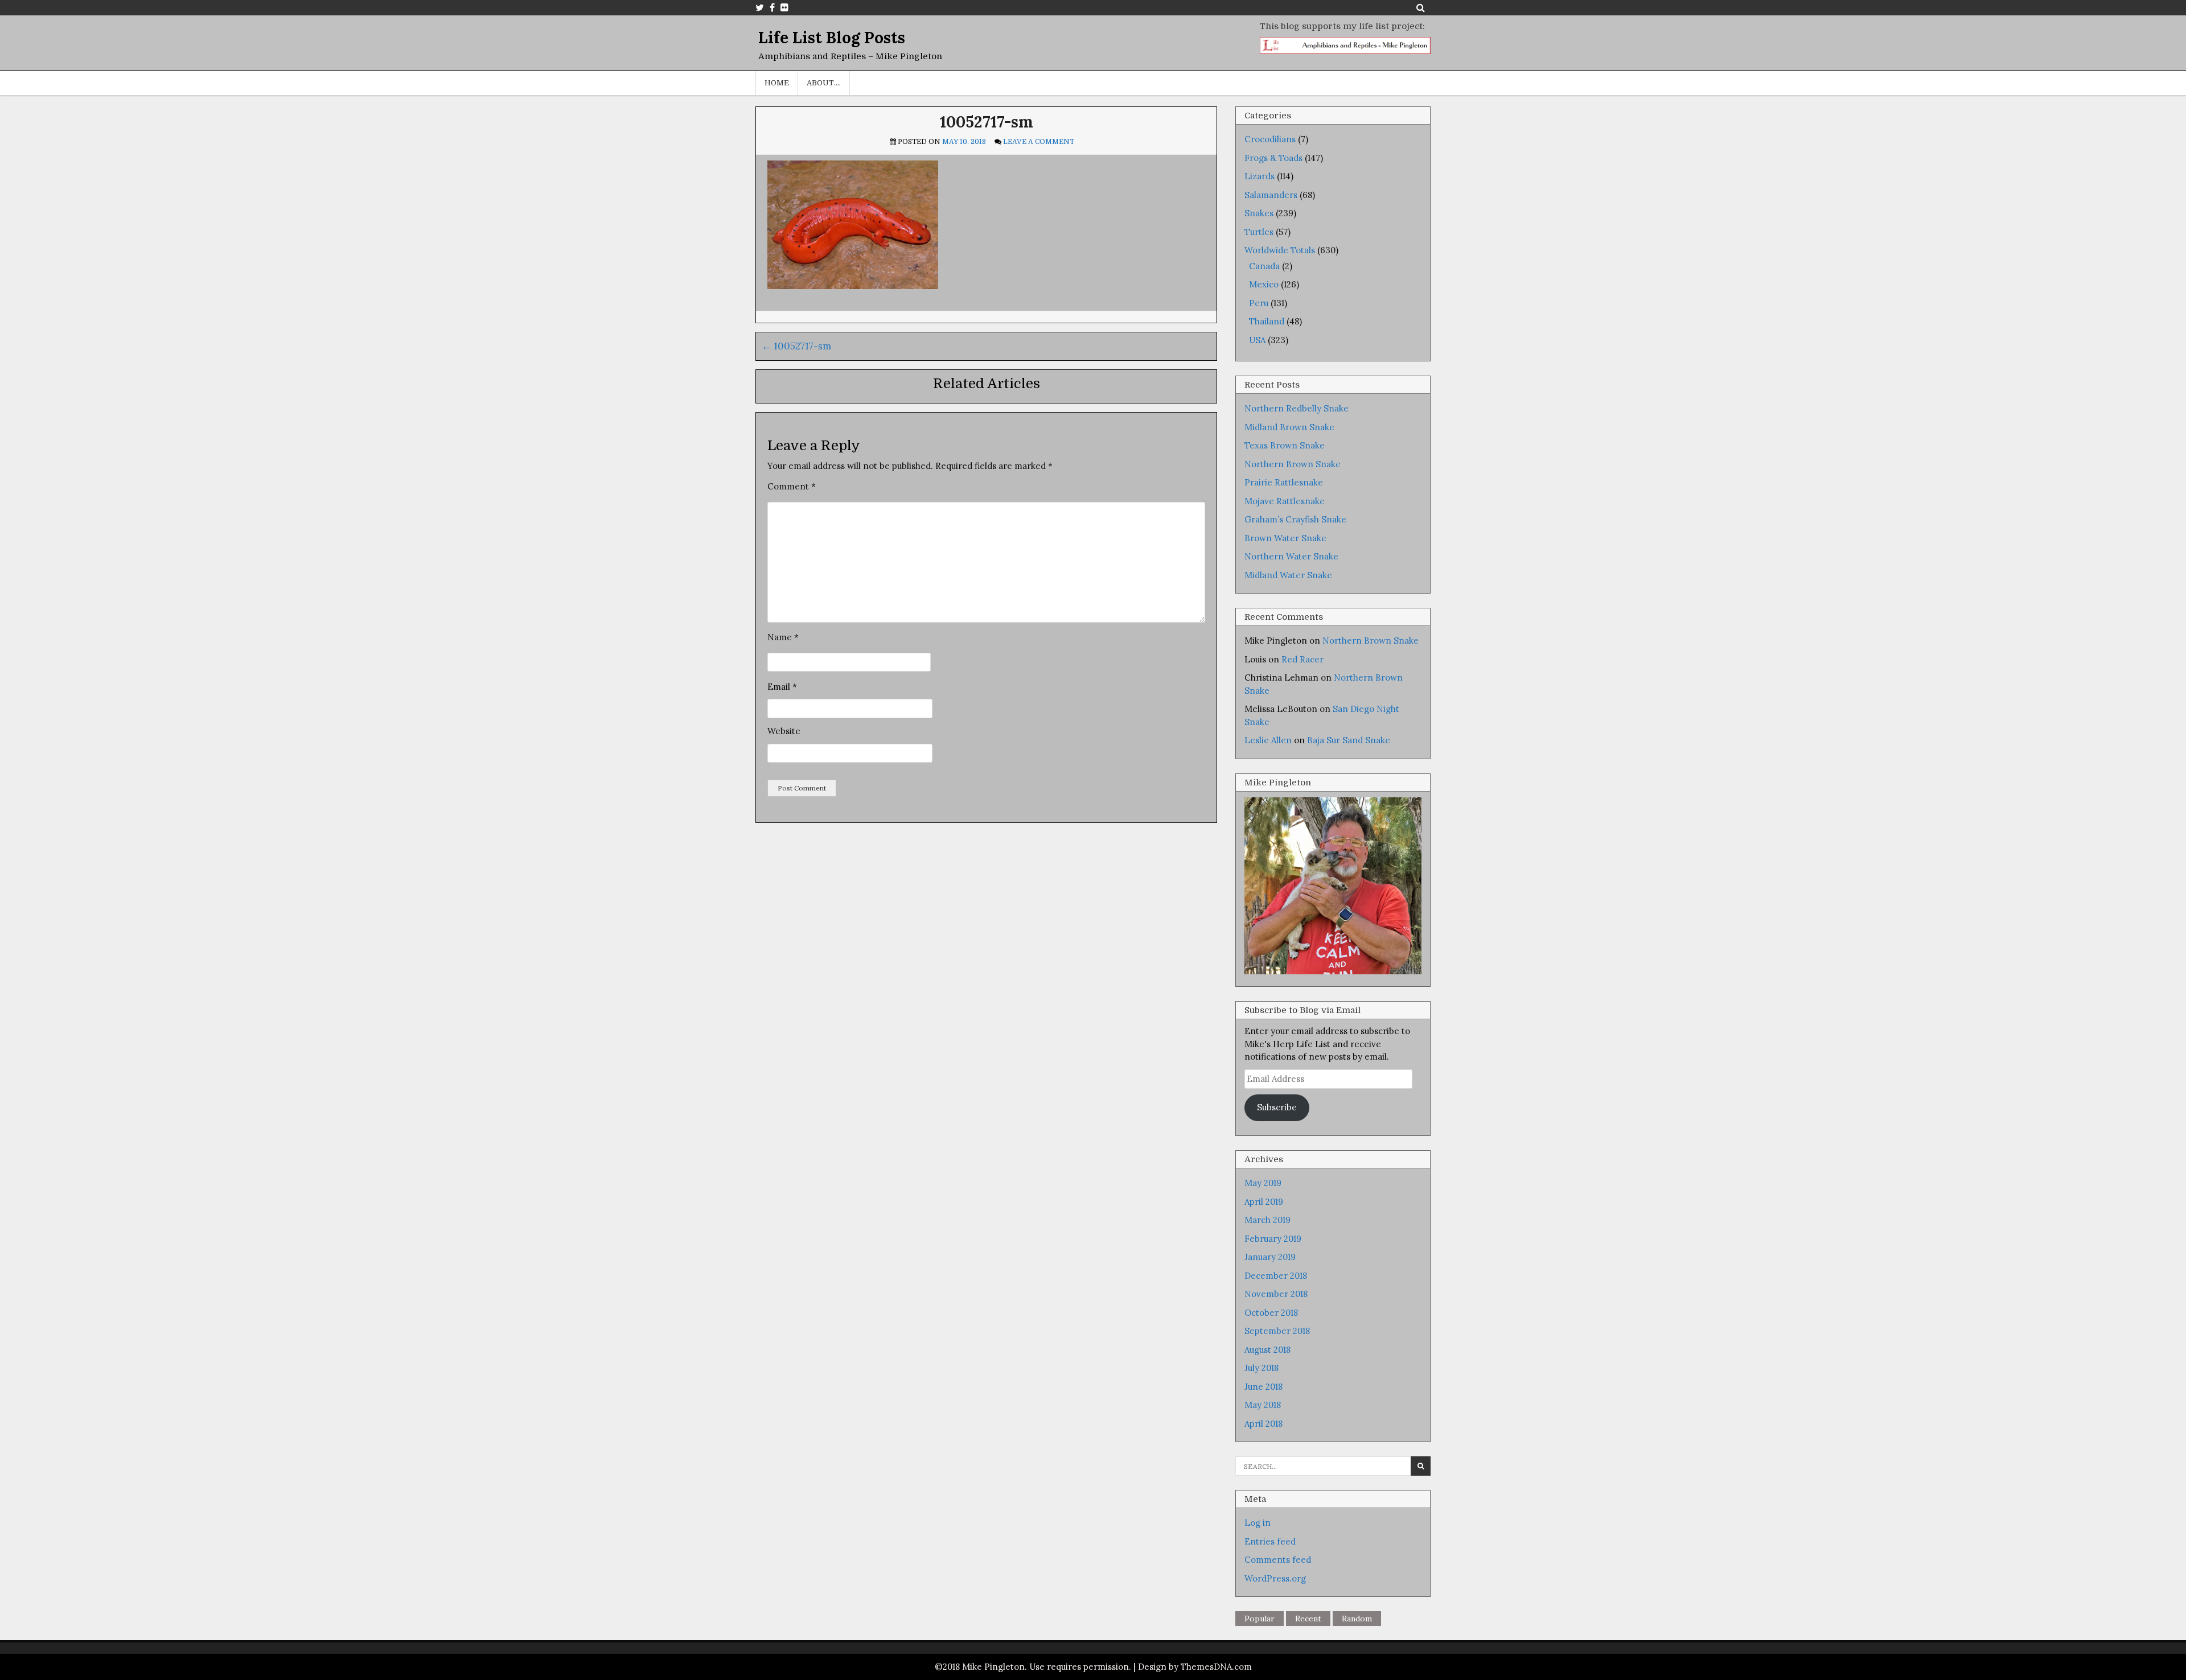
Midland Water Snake (1288, 575)
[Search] (1421, 7)
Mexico (1264, 284)
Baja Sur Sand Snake (1349, 740)
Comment (792, 486)
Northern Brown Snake (1293, 464)
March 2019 (1267, 1220)
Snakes (1259, 213)
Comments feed (1278, 1560)
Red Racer (1302, 659)
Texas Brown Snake (1285, 445)
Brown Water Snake (1285, 538)
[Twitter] (760, 7)
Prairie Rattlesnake (1284, 482)
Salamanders (1271, 195)
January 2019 (1270, 1257)
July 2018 (1262, 1368)
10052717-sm (987, 122)
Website (784, 731)
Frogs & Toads (1273, 158)
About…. (824, 83)
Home (777, 83)
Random (1357, 1619)
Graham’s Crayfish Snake (1295, 519)
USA (1257, 340)
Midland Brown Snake (1289, 427)
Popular (1260, 1619)
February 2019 (1273, 1239)
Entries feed (1270, 1541)
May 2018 (1263, 1405)
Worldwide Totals (1280, 250)
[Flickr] (784, 7)
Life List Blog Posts (832, 38)
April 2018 (1263, 1424)
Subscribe (1277, 1107)
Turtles (1259, 232)
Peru (1259, 303)
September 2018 (1277, 1331)
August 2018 (1267, 1350)
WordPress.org (1275, 1578)
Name (783, 637)
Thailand (1267, 321)
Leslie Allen (1268, 740)
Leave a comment (1039, 142)
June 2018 (1263, 1387)
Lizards (1260, 176)
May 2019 (1263, 1183)
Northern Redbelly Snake (1297, 408)
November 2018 (1276, 1294)
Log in (1258, 1523)
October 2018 (1271, 1313)
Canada (1264, 266)
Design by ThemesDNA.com (1195, 1667)
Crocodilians (1270, 139)
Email (782, 687)
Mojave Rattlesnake (1285, 501)
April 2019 (1264, 1202)
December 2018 (1276, 1276)
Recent (1308, 1619)
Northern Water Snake (1291, 556)
